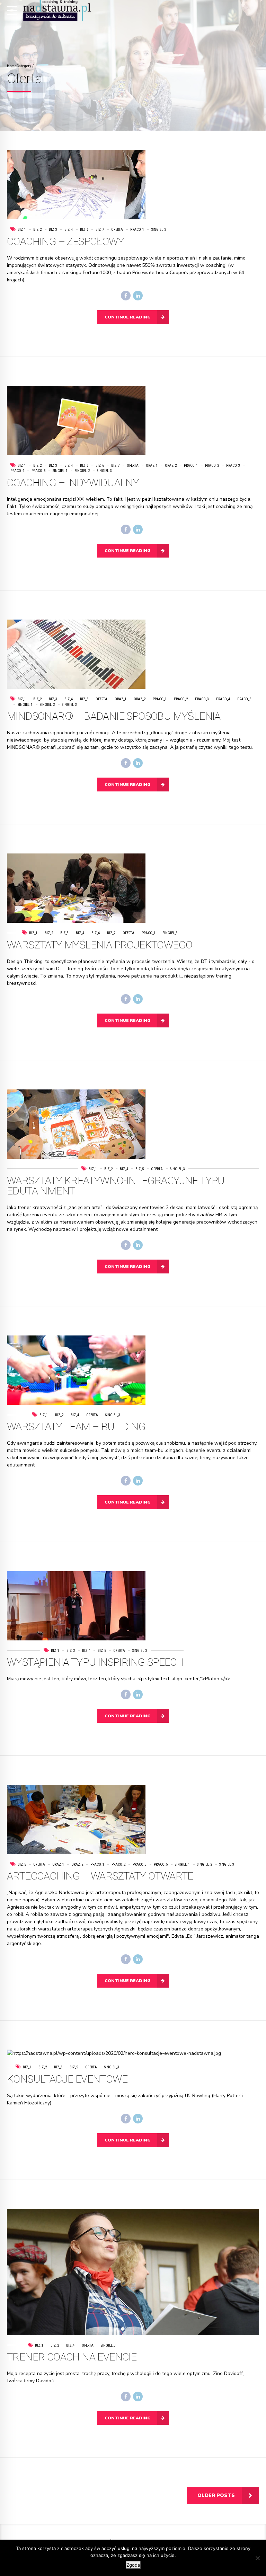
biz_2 (37, 230)
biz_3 (53, 230)
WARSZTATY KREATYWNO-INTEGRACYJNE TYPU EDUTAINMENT (116, 1186)
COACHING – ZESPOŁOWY (65, 241)
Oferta (117, 230)
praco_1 (137, 230)
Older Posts (216, 2495)
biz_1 (22, 230)
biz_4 (69, 230)
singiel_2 (82, 471)
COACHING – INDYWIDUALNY (73, 483)
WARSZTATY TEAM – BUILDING (76, 1426)
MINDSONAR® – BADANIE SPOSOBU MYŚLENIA (114, 716)
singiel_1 (60, 471)
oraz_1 (152, 466)
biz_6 (84, 230)
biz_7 (100, 230)
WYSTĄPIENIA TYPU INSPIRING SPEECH (95, 1662)
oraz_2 (171, 466)
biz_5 (84, 466)
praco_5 (38, 471)
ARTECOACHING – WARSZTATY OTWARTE (100, 1876)
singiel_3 (159, 230)
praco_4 (223, 699)
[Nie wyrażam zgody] (257, 2558)
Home (12, 66)
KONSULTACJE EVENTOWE (67, 2079)
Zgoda (133, 2565)
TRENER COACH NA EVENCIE (72, 2357)
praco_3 (233, 466)
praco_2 (212, 466)
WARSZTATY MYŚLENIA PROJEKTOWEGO (100, 945)
